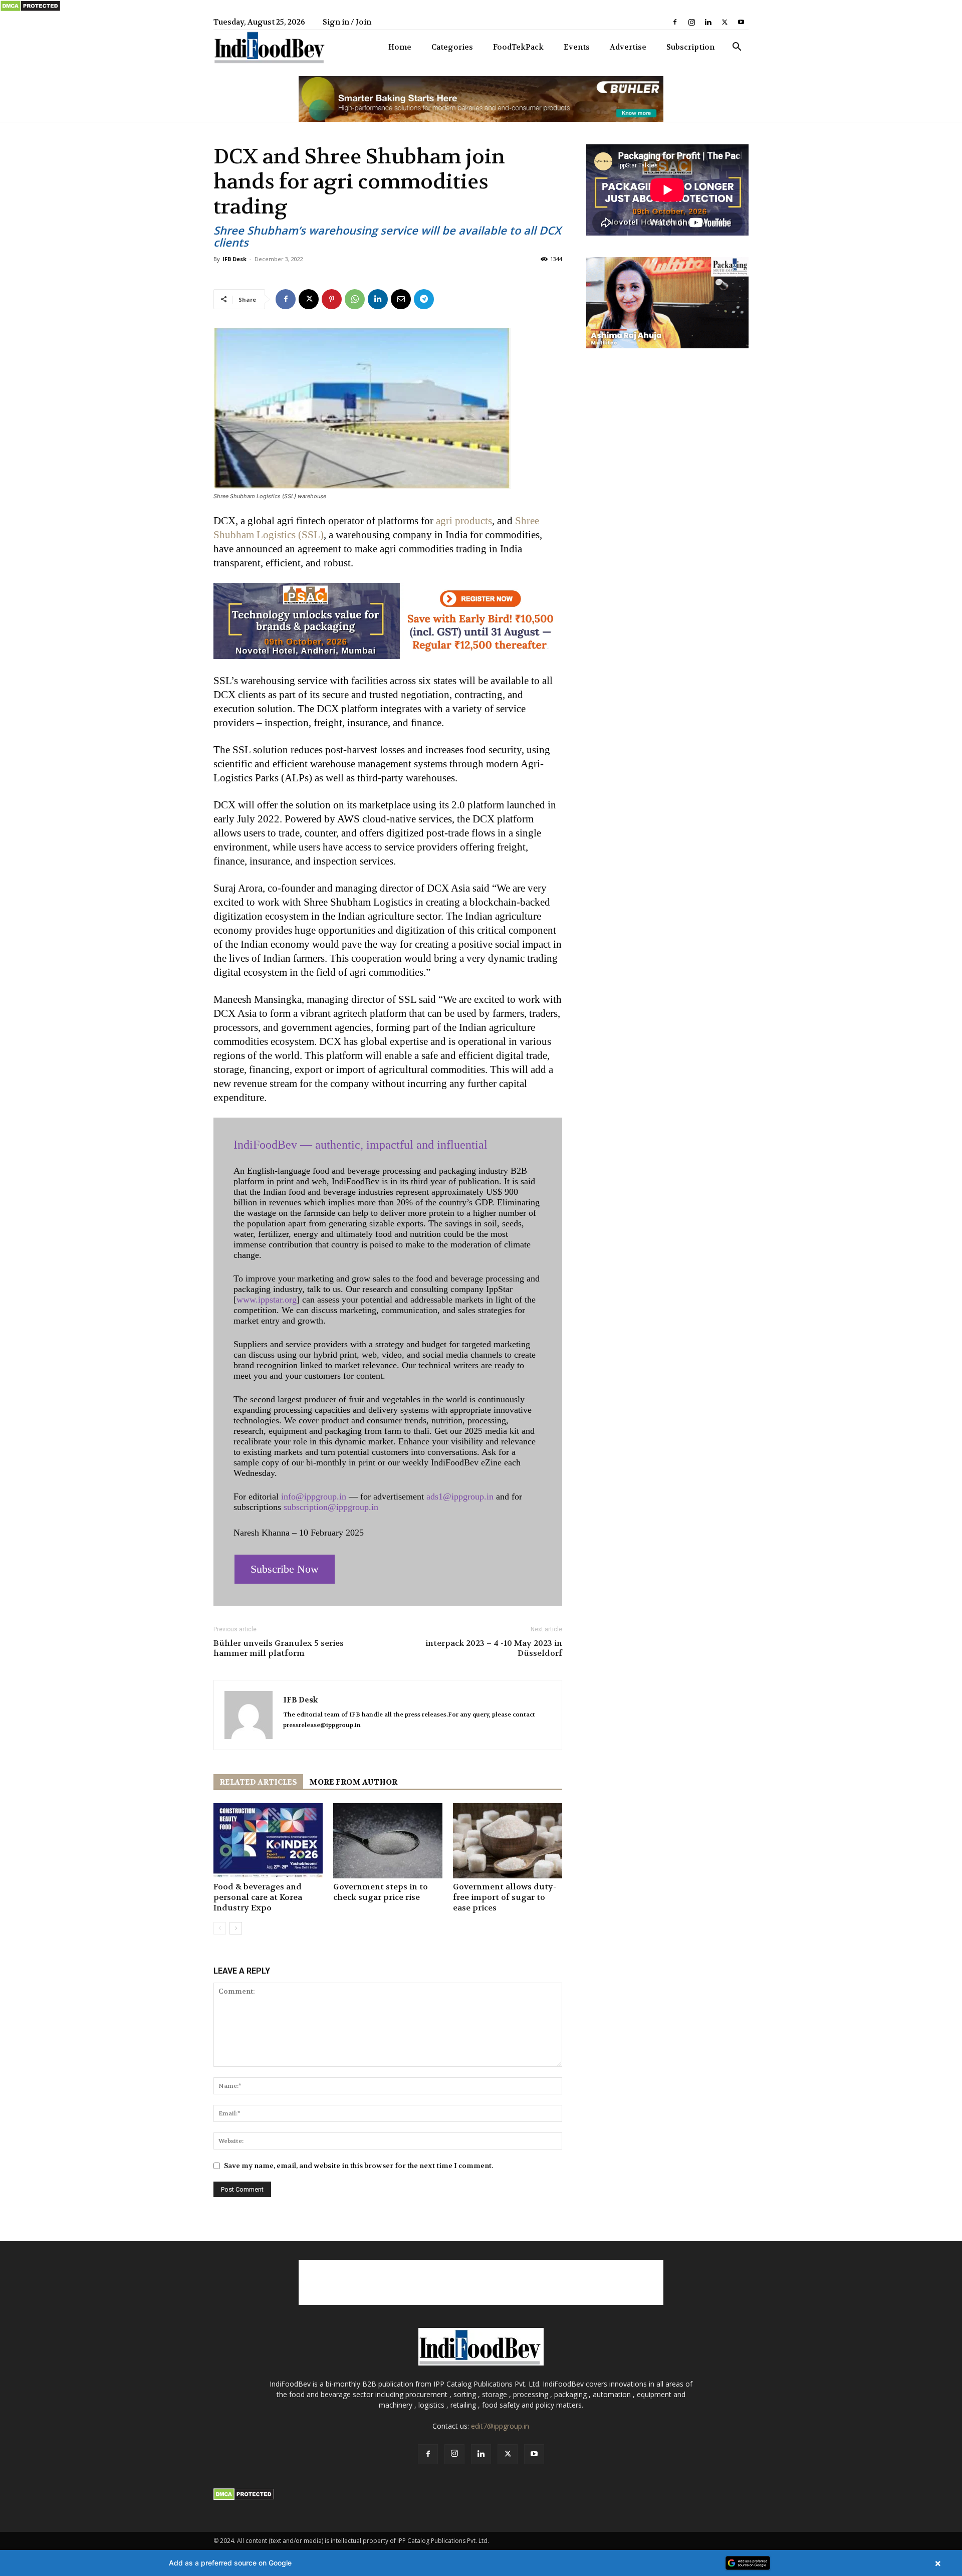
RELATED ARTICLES (258, 1782)
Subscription (690, 47)
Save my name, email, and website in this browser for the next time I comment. (358, 2166)
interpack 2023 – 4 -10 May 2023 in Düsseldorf (494, 1648)
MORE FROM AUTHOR (353, 1782)
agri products (464, 521)
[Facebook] (675, 22)
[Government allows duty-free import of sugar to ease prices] (508, 1841)
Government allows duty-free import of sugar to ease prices (505, 1897)
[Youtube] (741, 22)
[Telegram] (424, 299)
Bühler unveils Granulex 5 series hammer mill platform (279, 1648)
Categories (452, 47)
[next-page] (236, 1928)
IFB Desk (234, 259)
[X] (725, 22)
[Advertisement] (481, 2282)
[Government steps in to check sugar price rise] (388, 1841)
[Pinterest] (332, 299)
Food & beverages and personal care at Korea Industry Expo (258, 1897)
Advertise (628, 47)
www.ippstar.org (267, 1300)
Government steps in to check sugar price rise (381, 1892)
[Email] (401, 299)
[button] (737, 48)
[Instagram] (691, 22)
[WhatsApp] (355, 299)
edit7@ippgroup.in (500, 2426)
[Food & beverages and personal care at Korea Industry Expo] (268, 1841)
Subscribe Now (285, 1569)
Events (577, 47)
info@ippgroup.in (314, 1496)
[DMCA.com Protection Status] (30, 10)
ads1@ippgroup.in (460, 1496)
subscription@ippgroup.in (331, 1507)
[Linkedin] (708, 22)
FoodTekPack (518, 47)
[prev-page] (220, 1928)
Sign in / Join (347, 22)
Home (400, 47)
